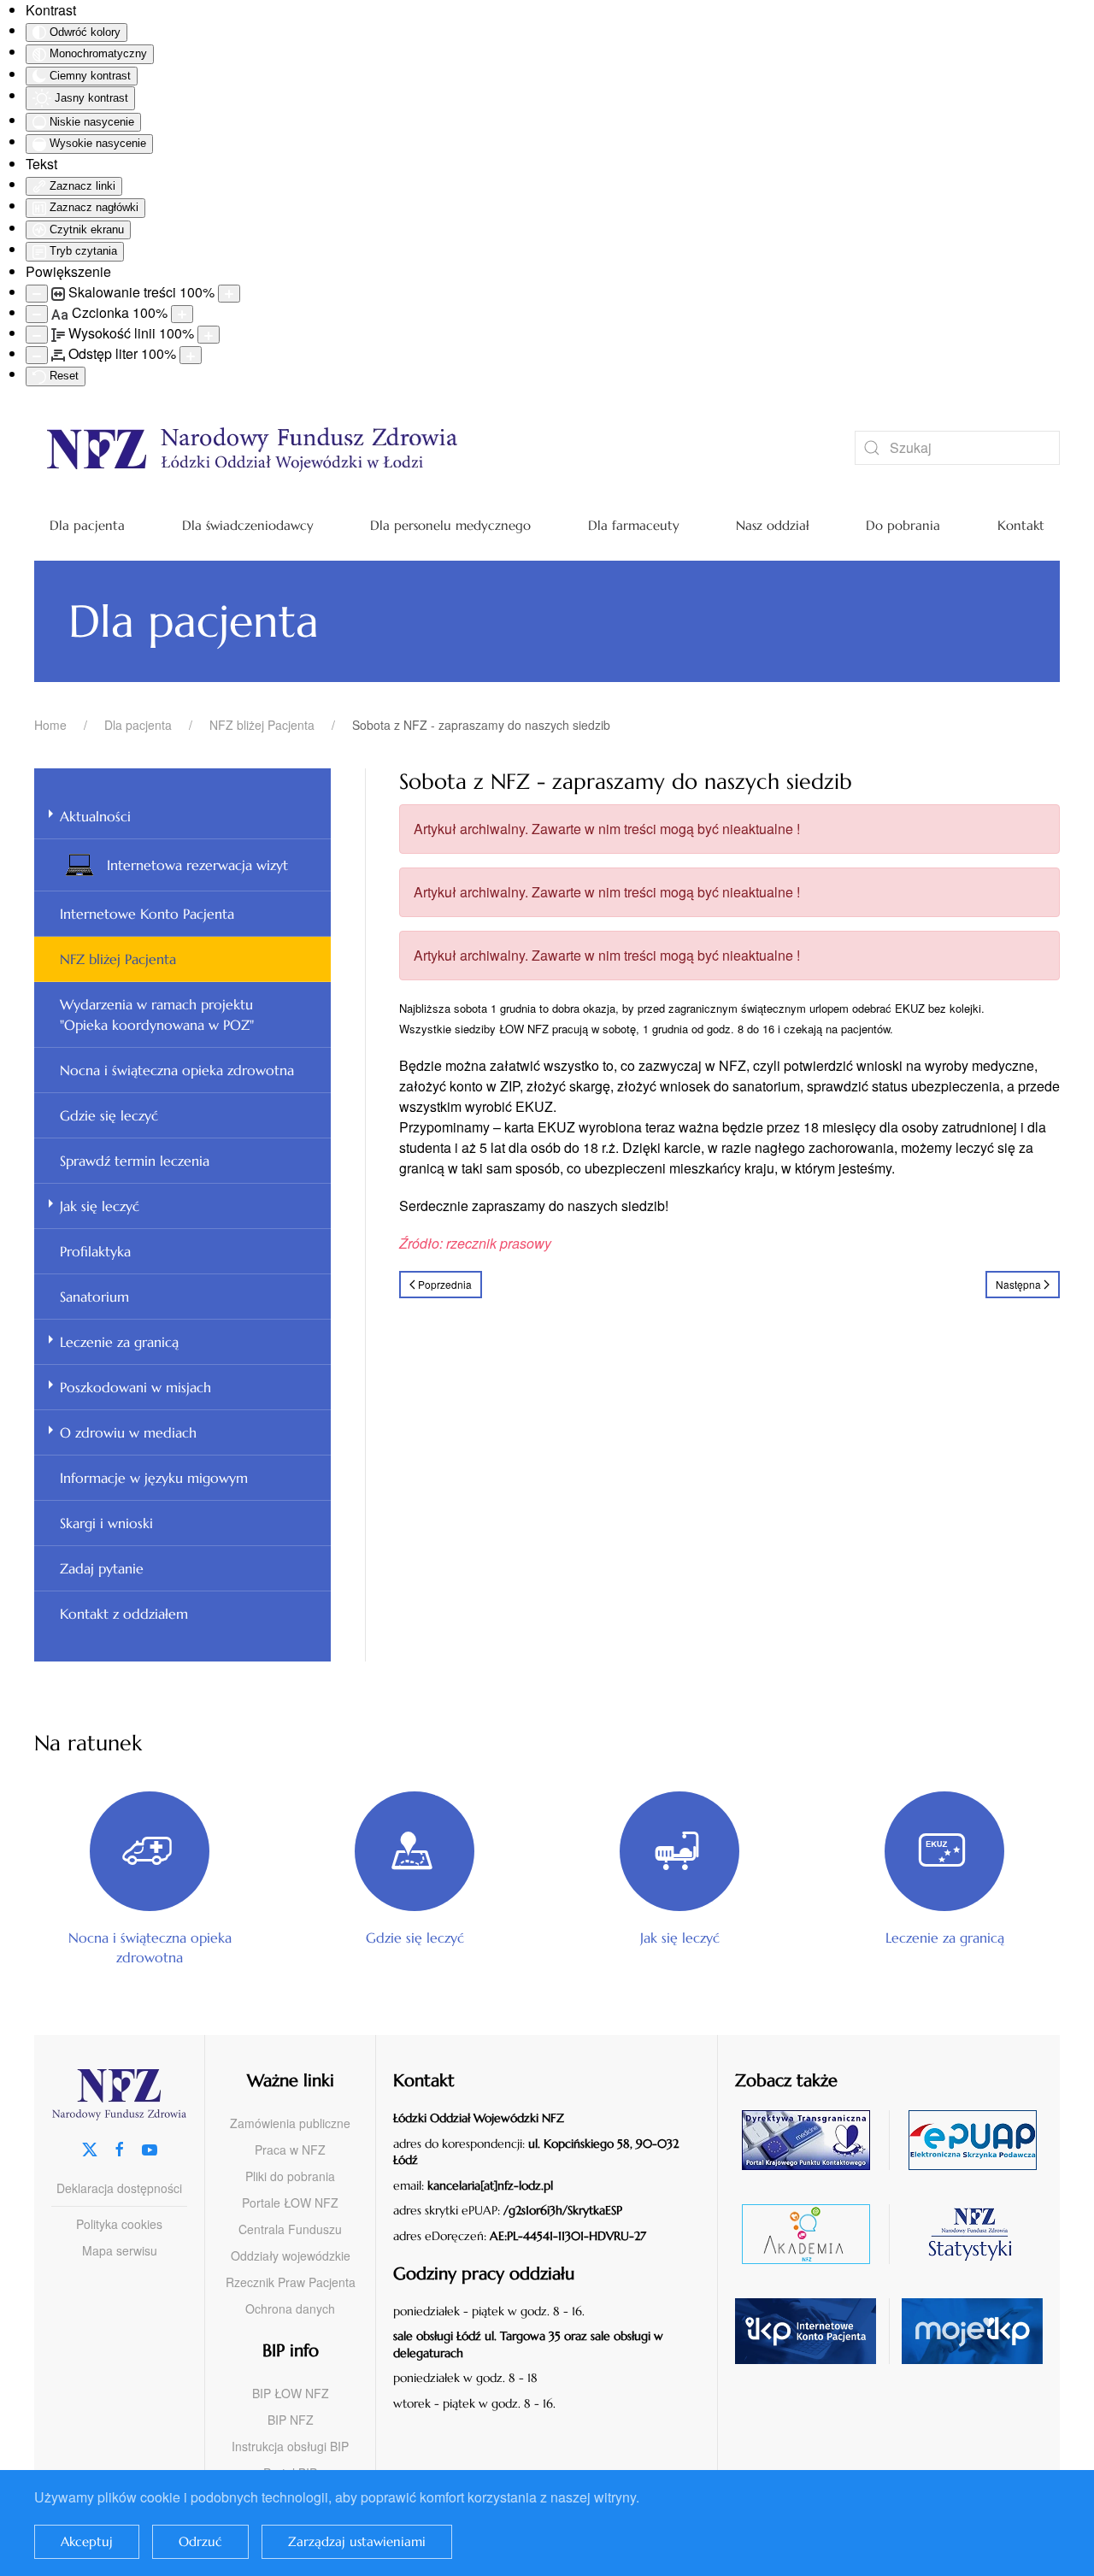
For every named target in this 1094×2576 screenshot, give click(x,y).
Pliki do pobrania (290, 2176)
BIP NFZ (291, 2420)
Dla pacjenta (87, 525)
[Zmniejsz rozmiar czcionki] (37, 314)
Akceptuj (87, 2541)
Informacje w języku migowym (154, 1478)
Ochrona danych (290, 2308)
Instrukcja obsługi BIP (290, 2446)
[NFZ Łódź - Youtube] (150, 2147)
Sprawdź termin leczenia (135, 1161)
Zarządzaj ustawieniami (357, 2541)
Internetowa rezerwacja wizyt (197, 865)
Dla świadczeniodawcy (248, 525)
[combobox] (957, 448)
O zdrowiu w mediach (128, 1432)
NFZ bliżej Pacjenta (118, 959)
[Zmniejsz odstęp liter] (37, 355)
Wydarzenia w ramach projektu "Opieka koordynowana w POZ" (157, 1015)
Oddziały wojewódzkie (291, 2255)
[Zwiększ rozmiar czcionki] (182, 314)
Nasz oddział (773, 525)
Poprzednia (445, 1284)
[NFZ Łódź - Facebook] (120, 2147)
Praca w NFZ (290, 2150)
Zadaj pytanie (102, 1568)
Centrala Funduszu (290, 2229)
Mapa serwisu (120, 2250)
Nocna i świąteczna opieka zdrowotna (177, 1070)
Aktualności (95, 816)
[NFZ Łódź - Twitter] (90, 2147)
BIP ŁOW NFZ (291, 2393)
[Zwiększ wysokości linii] (209, 335)
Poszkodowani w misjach (135, 1387)
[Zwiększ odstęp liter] (191, 355)
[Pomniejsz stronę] (37, 294)
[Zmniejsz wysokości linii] (37, 335)
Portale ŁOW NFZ (290, 2203)
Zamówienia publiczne (290, 2123)
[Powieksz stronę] (229, 294)
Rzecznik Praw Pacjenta (291, 2282)
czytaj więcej (812, 2140)
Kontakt (1021, 525)
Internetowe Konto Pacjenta (147, 914)
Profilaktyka (95, 1251)
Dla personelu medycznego (450, 525)
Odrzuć (200, 2541)
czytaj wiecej (812, 2234)
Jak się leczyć (100, 1206)
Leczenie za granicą (119, 1342)
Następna (1018, 1284)
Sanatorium (94, 1297)
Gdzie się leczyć (109, 1115)
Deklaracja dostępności (119, 2188)
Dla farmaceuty (634, 525)
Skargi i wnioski (106, 1523)
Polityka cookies (119, 2224)
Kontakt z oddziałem (124, 1614)
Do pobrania (903, 525)
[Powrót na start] (419, 448)
